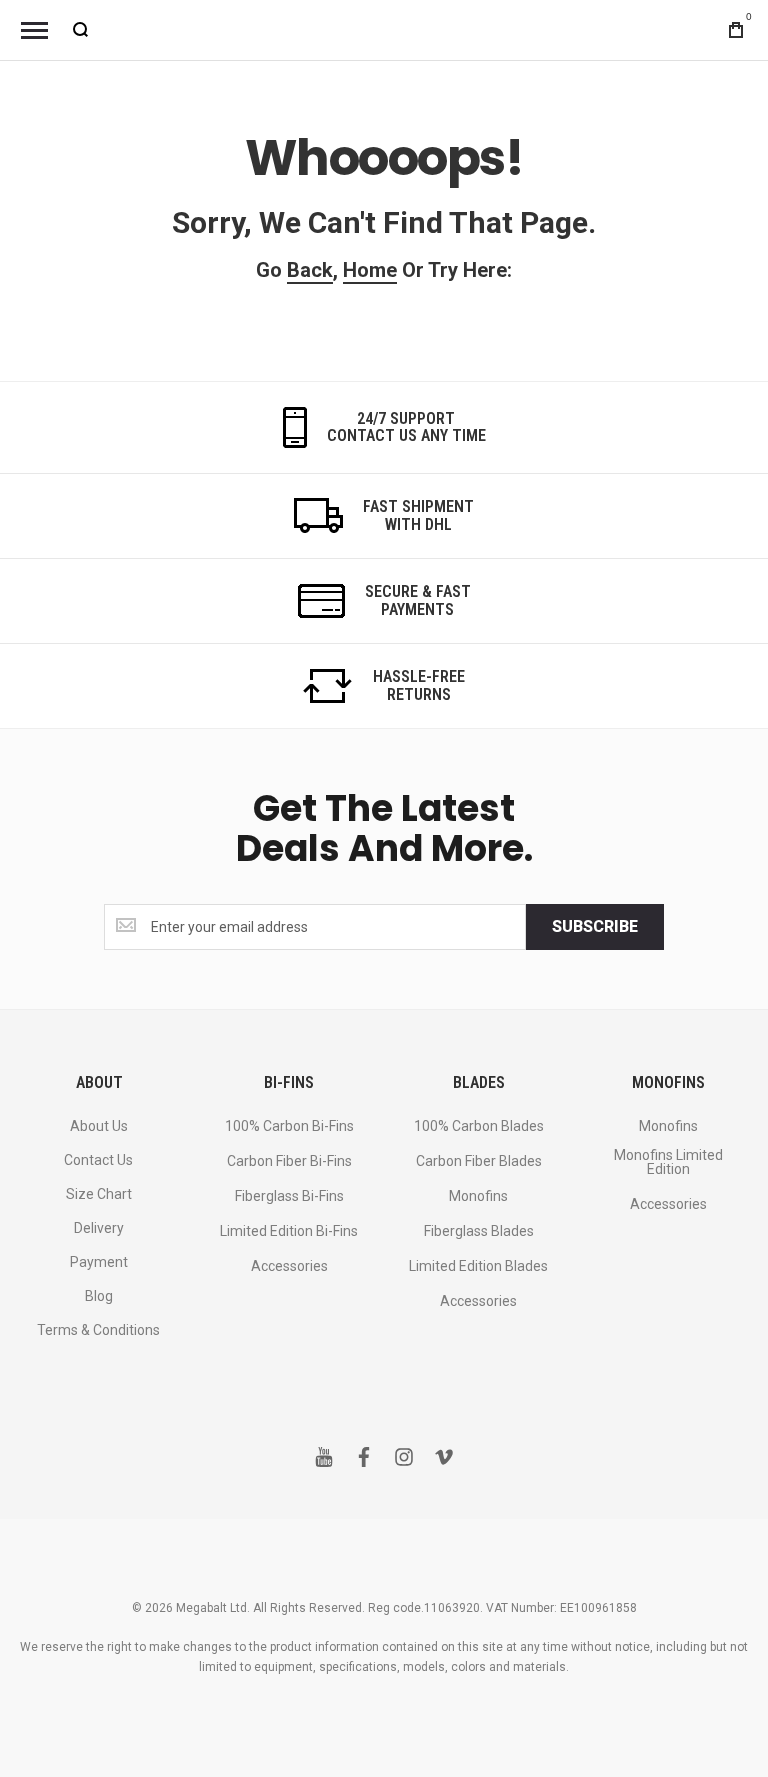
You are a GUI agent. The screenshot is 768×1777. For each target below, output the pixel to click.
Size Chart (99, 1194)
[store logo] (384, 30)
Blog (99, 1296)
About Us (99, 1126)
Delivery (99, 1228)
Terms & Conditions (98, 1330)
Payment (99, 1262)
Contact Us (98, 1160)
